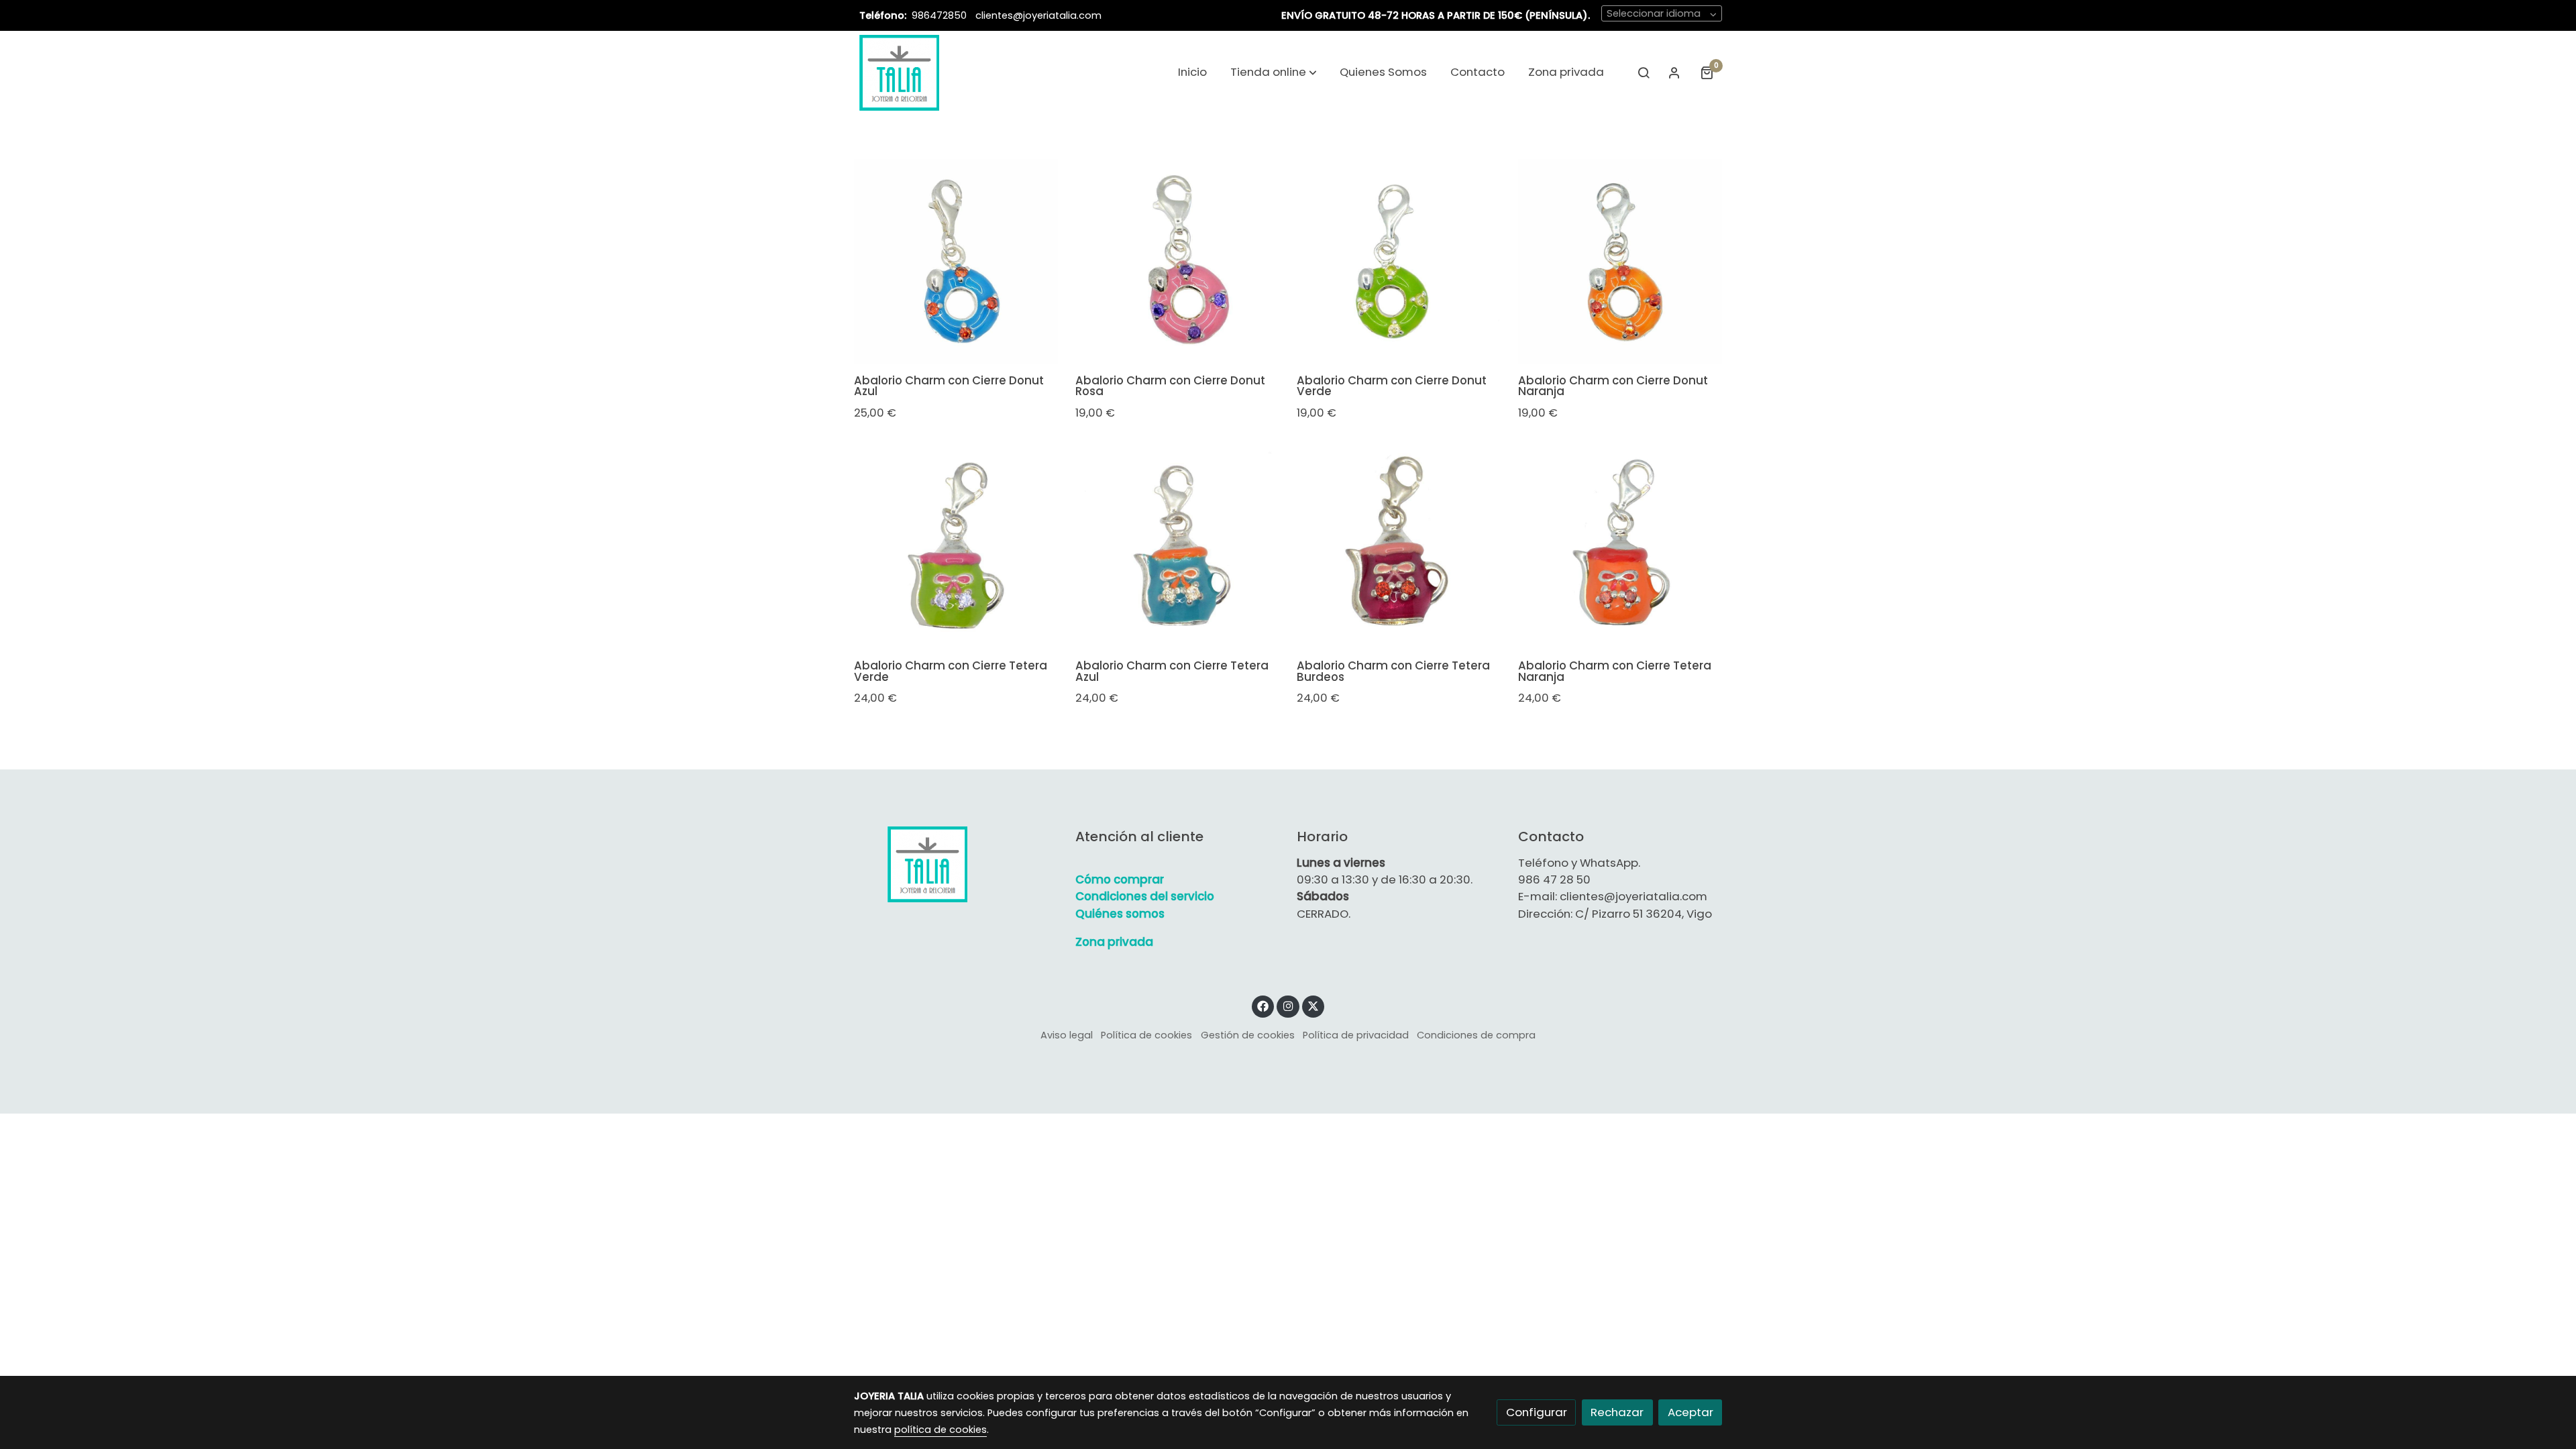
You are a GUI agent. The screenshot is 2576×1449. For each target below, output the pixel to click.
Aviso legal (1067, 1035)
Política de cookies (1146, 1035)
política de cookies (941, 1430)
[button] (1274, 72)
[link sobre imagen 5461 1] (1178, 261)
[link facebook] (1263, 1005)
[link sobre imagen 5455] (1620, 547)
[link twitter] (1313, 1005)
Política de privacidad (1356, 1035)
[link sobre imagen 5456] (1399, 547)
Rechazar (1617, 1412)
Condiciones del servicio (1145, 896)
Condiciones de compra (1476, 1035)
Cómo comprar (1120, 879)
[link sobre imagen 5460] (1399, 261)
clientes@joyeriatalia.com (1038, 15)
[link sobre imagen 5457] (1178, 547)
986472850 (941, 15)
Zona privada (1114, 942)
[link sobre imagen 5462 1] (956, 261)
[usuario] (1674, 72)
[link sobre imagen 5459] (1620, 261)
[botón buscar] (1644, 72)
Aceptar (1690, 1412)
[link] (899, 72)
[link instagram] (1288, 1005)
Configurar (1537, 1412)
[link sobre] (956, 864)
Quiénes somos (1120, 914)
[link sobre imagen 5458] (956, 547)
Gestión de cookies (1248, 1035)
